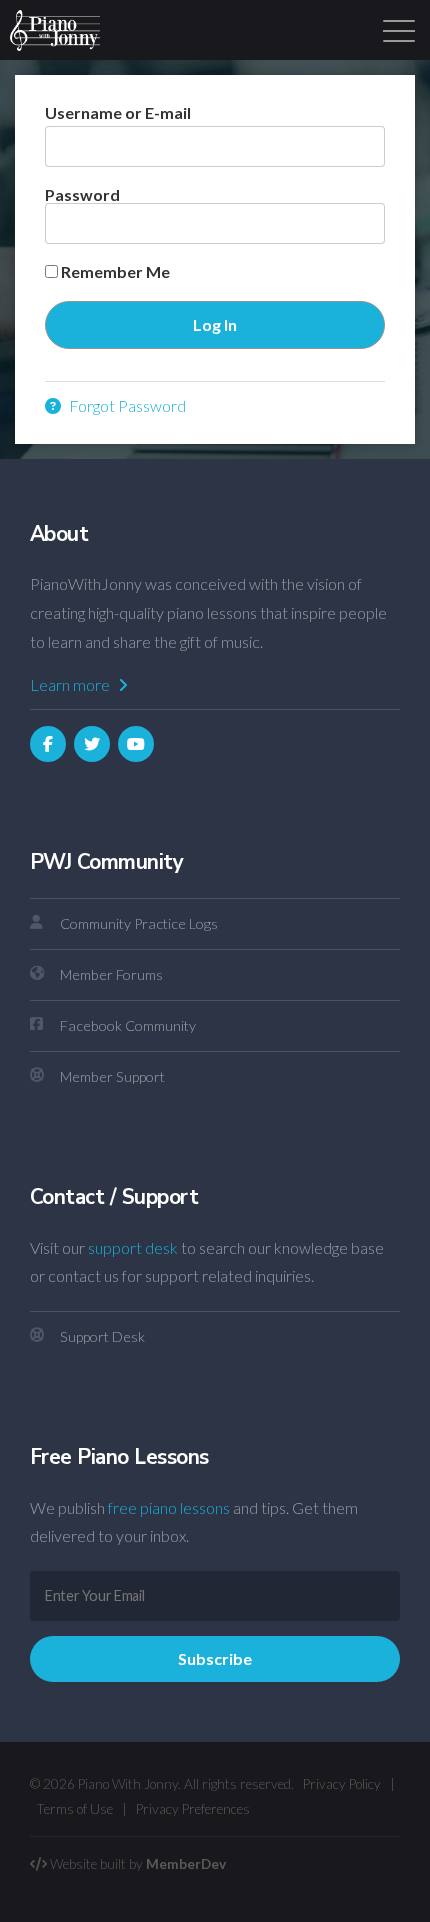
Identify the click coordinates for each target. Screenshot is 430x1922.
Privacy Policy (342, 1784)
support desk (133, 1247)
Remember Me (114, 272)
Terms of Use (74, 1809)
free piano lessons (169, 1507)
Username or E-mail (118, 112)
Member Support (112, 1076)
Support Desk (102, 1336)
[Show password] (352, 223)
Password (82, 194)
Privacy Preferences (193, 1809)
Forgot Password (126, 405)
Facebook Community (128, 1025)
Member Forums (111, 974)
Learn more (71, 684)
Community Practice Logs (139, 923)
